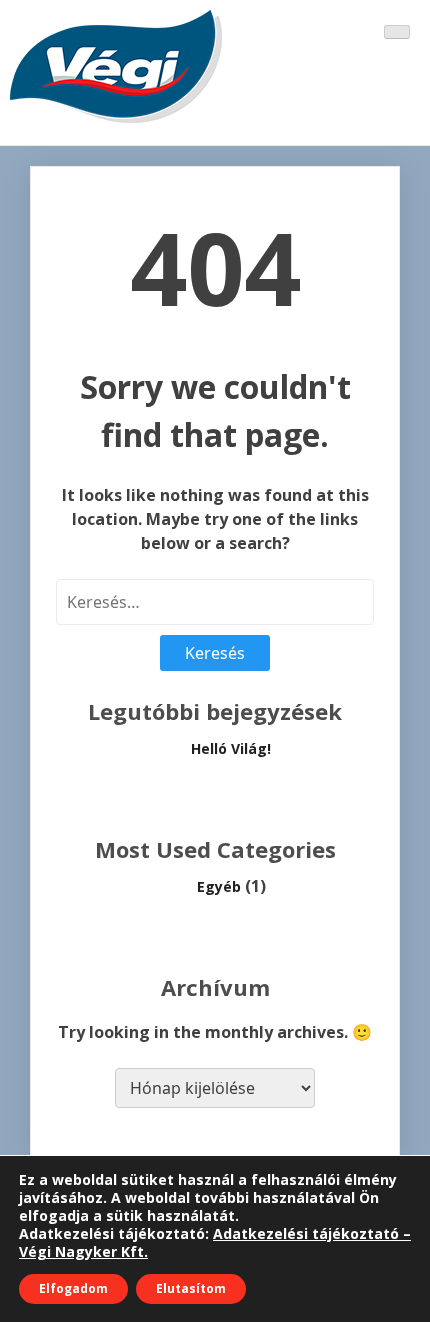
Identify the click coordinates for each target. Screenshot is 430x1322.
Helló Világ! (231, 748)
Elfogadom (73, 1288)
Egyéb (219, 886)
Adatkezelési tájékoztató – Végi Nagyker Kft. (215, 1242)
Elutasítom (191, 1288)
